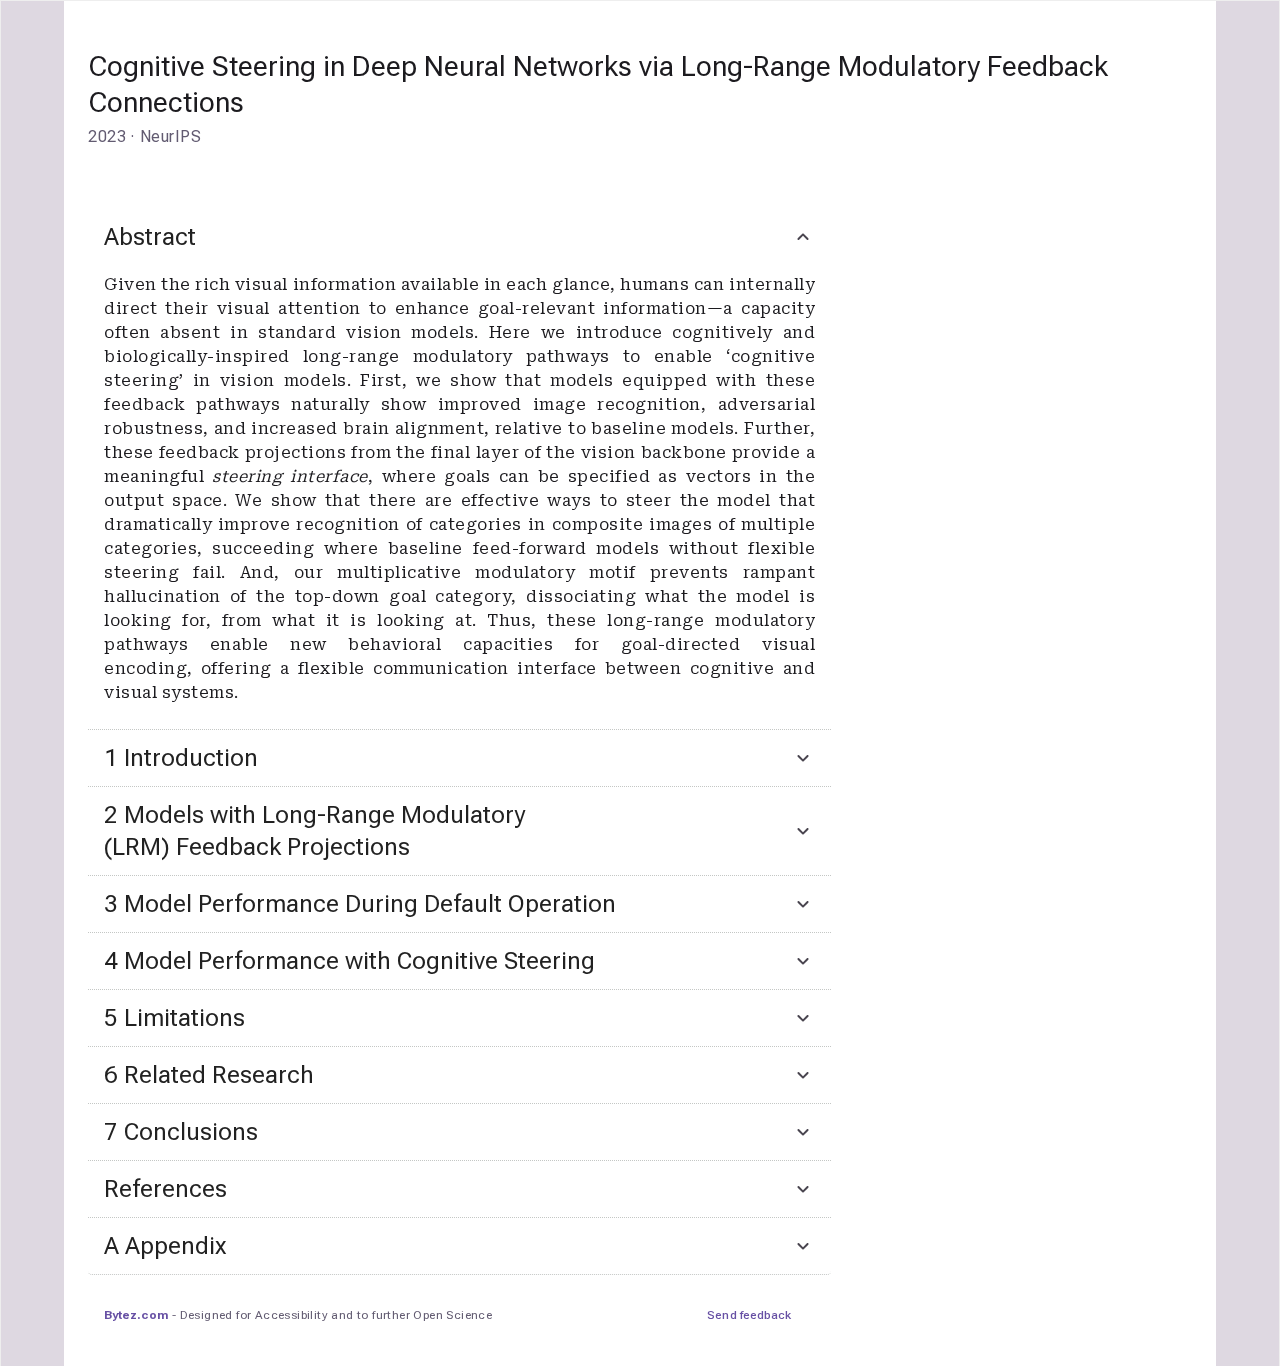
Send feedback (749, 1315)
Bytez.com (136, 1315)
